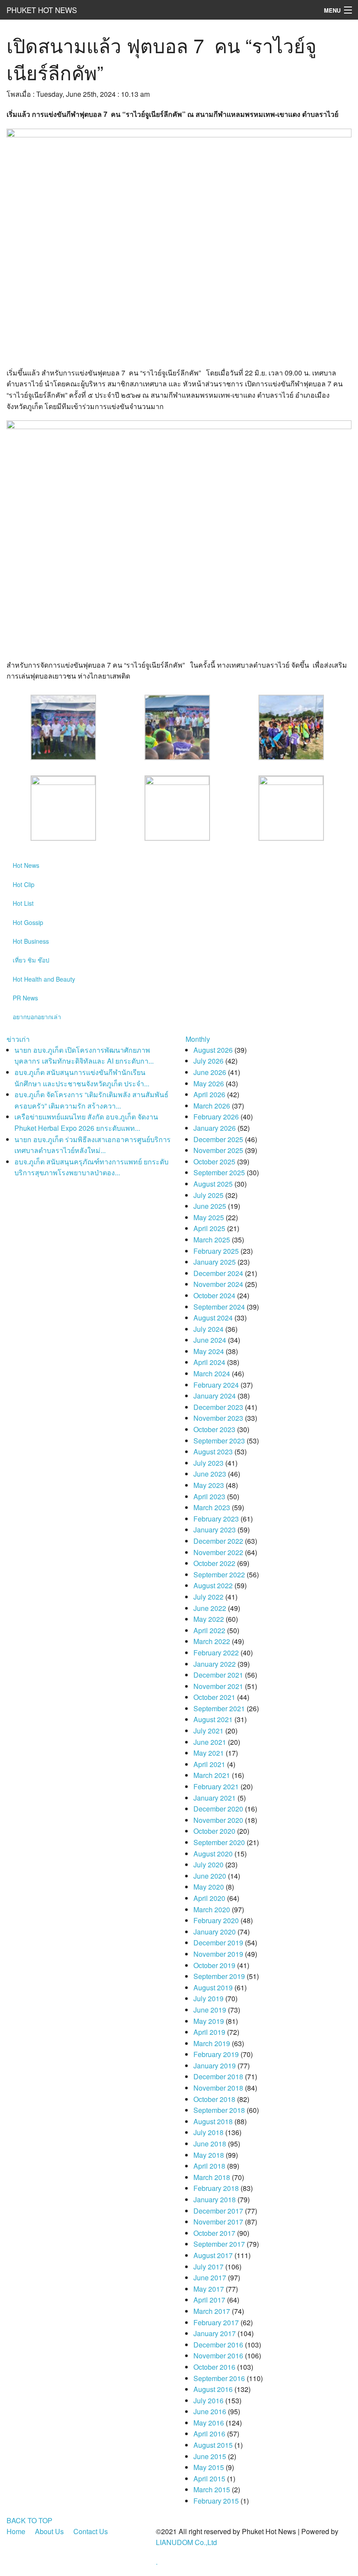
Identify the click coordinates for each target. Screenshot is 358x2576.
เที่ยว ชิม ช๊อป (31, 960)
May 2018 (209, 2155)
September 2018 (219, 2110)
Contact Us (91, 2531)
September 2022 (219, 1575)
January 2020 (215, 1932)
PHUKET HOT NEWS (42, 10)
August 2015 (213, 2445)
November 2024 (218, 1284)
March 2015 (212, 2489)
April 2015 (209, 2479)
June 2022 (210, 1608)
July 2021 (208, 1731)
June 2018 (210, 2144)
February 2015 (216, 2501)
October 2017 (214, 2233)
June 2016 (210, 2411)
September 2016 (219, 2378)
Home (16, 2531)
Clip (24, 884)
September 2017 (219, 2244)
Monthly (198, 1039)
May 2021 (209, 1753)
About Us (49, 2531)
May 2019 (209, 2021)
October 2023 (214, 1429)
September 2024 (219, 1307)
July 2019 (208, 1998)
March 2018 (212, 2177)
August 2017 (213, 2255)
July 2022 (208, 1597)
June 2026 (210, 1072)
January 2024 (215, 1396)
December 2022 (218, 1541)
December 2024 (218, 1273)
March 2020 (212, 1909)
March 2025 (212, 1240)
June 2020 (210, 1876)
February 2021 (216, 1786)
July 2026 (208, 1061)
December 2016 (218, 2345)
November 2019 (218, 1954)
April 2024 (209, 1362)
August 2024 (213, 1318)
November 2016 (218, 2356)
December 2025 (218, 1139)
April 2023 (209, 1496)
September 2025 (219, 1172)
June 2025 (210, 1206)
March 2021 (212, 1775)
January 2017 (215, 2333)
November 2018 (218, 2088)
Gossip (28, 922)
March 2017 (212, 2311)
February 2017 (216, 2322)
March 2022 (212, 1641)
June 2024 (210, 1340)
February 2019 (216, 2054)
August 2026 (213, 1050)
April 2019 (209, 2032)
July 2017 (208, 2267)
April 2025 (209, 1228)
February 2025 (216, 1251)
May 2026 (209, 1083)
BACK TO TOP (29, 2520)
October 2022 (214, 1563)
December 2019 (218, 1943)
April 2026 (209, 1094)
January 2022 (215, 1664)
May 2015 (209, 2467)
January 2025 (215, 1262)
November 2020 (218, 1820)
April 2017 (209, 2300)
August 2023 (213, 1452)
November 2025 (218, 1150)
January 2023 (215, 1530)
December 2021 (218, 1675)
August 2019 (213, 1987)
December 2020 (218, 1809)
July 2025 (208, 1195)
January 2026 (215, 1128)
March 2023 (212, 1507)
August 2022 (213, 1585)
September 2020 (219, 1842)
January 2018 (215, 2199)
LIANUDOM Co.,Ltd (186, 2542)
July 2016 (208, 2400)
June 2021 (210, 1742)
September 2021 (219, 1708)
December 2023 (218, 1407)
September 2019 (219, 1976)
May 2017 (209, 2289)
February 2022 (216, 1653)
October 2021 (214, 1697)
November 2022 (218, 1552)
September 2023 (219, 1441)
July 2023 (208, 1463)
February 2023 (216, 1519)
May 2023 (209, 1485)
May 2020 (209, 1887)
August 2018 (213, 2121)
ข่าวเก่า (18, 1039)
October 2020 (214, 1831)
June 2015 (210, 2456)
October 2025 (214, 1162)
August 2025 (213, 1184)
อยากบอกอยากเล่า (37, 1017)
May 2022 (209, 1619)
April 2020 (209, 1898)
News (26, 865)
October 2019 (214, 1965)
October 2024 (214, 1295)
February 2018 (216, 2188)
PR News (25, 998)
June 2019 (210, 2010)
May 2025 (209, 1217)
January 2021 (215, 1798)
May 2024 (209, 1351)
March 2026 (212, 1106)
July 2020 (208, 1865)
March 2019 (212, 2043)
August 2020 (213, 1854)
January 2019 (215, 2066)
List (23, 903)
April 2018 (209, 2166)
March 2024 (212, 1373)
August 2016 (213, 2389)
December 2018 (218, 2076)
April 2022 (209, 1630)
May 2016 (209, 2423)
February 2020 (216, 1920)
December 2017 (218, 2211)
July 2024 (208, 1329)
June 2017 (210, 2277)
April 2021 (209, 1764)
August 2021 (213, 1719)
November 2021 (218, 1686)
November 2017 (218, 2222)
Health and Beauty (44, 979)
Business (31, 941)
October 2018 (214, 2099)
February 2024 (216, 1385)
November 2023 (218, 1418)
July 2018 (208, 2132)
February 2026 (216, 1117)
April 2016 (209, 2434)
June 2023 (210, 1474)
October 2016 (214, 2367)
